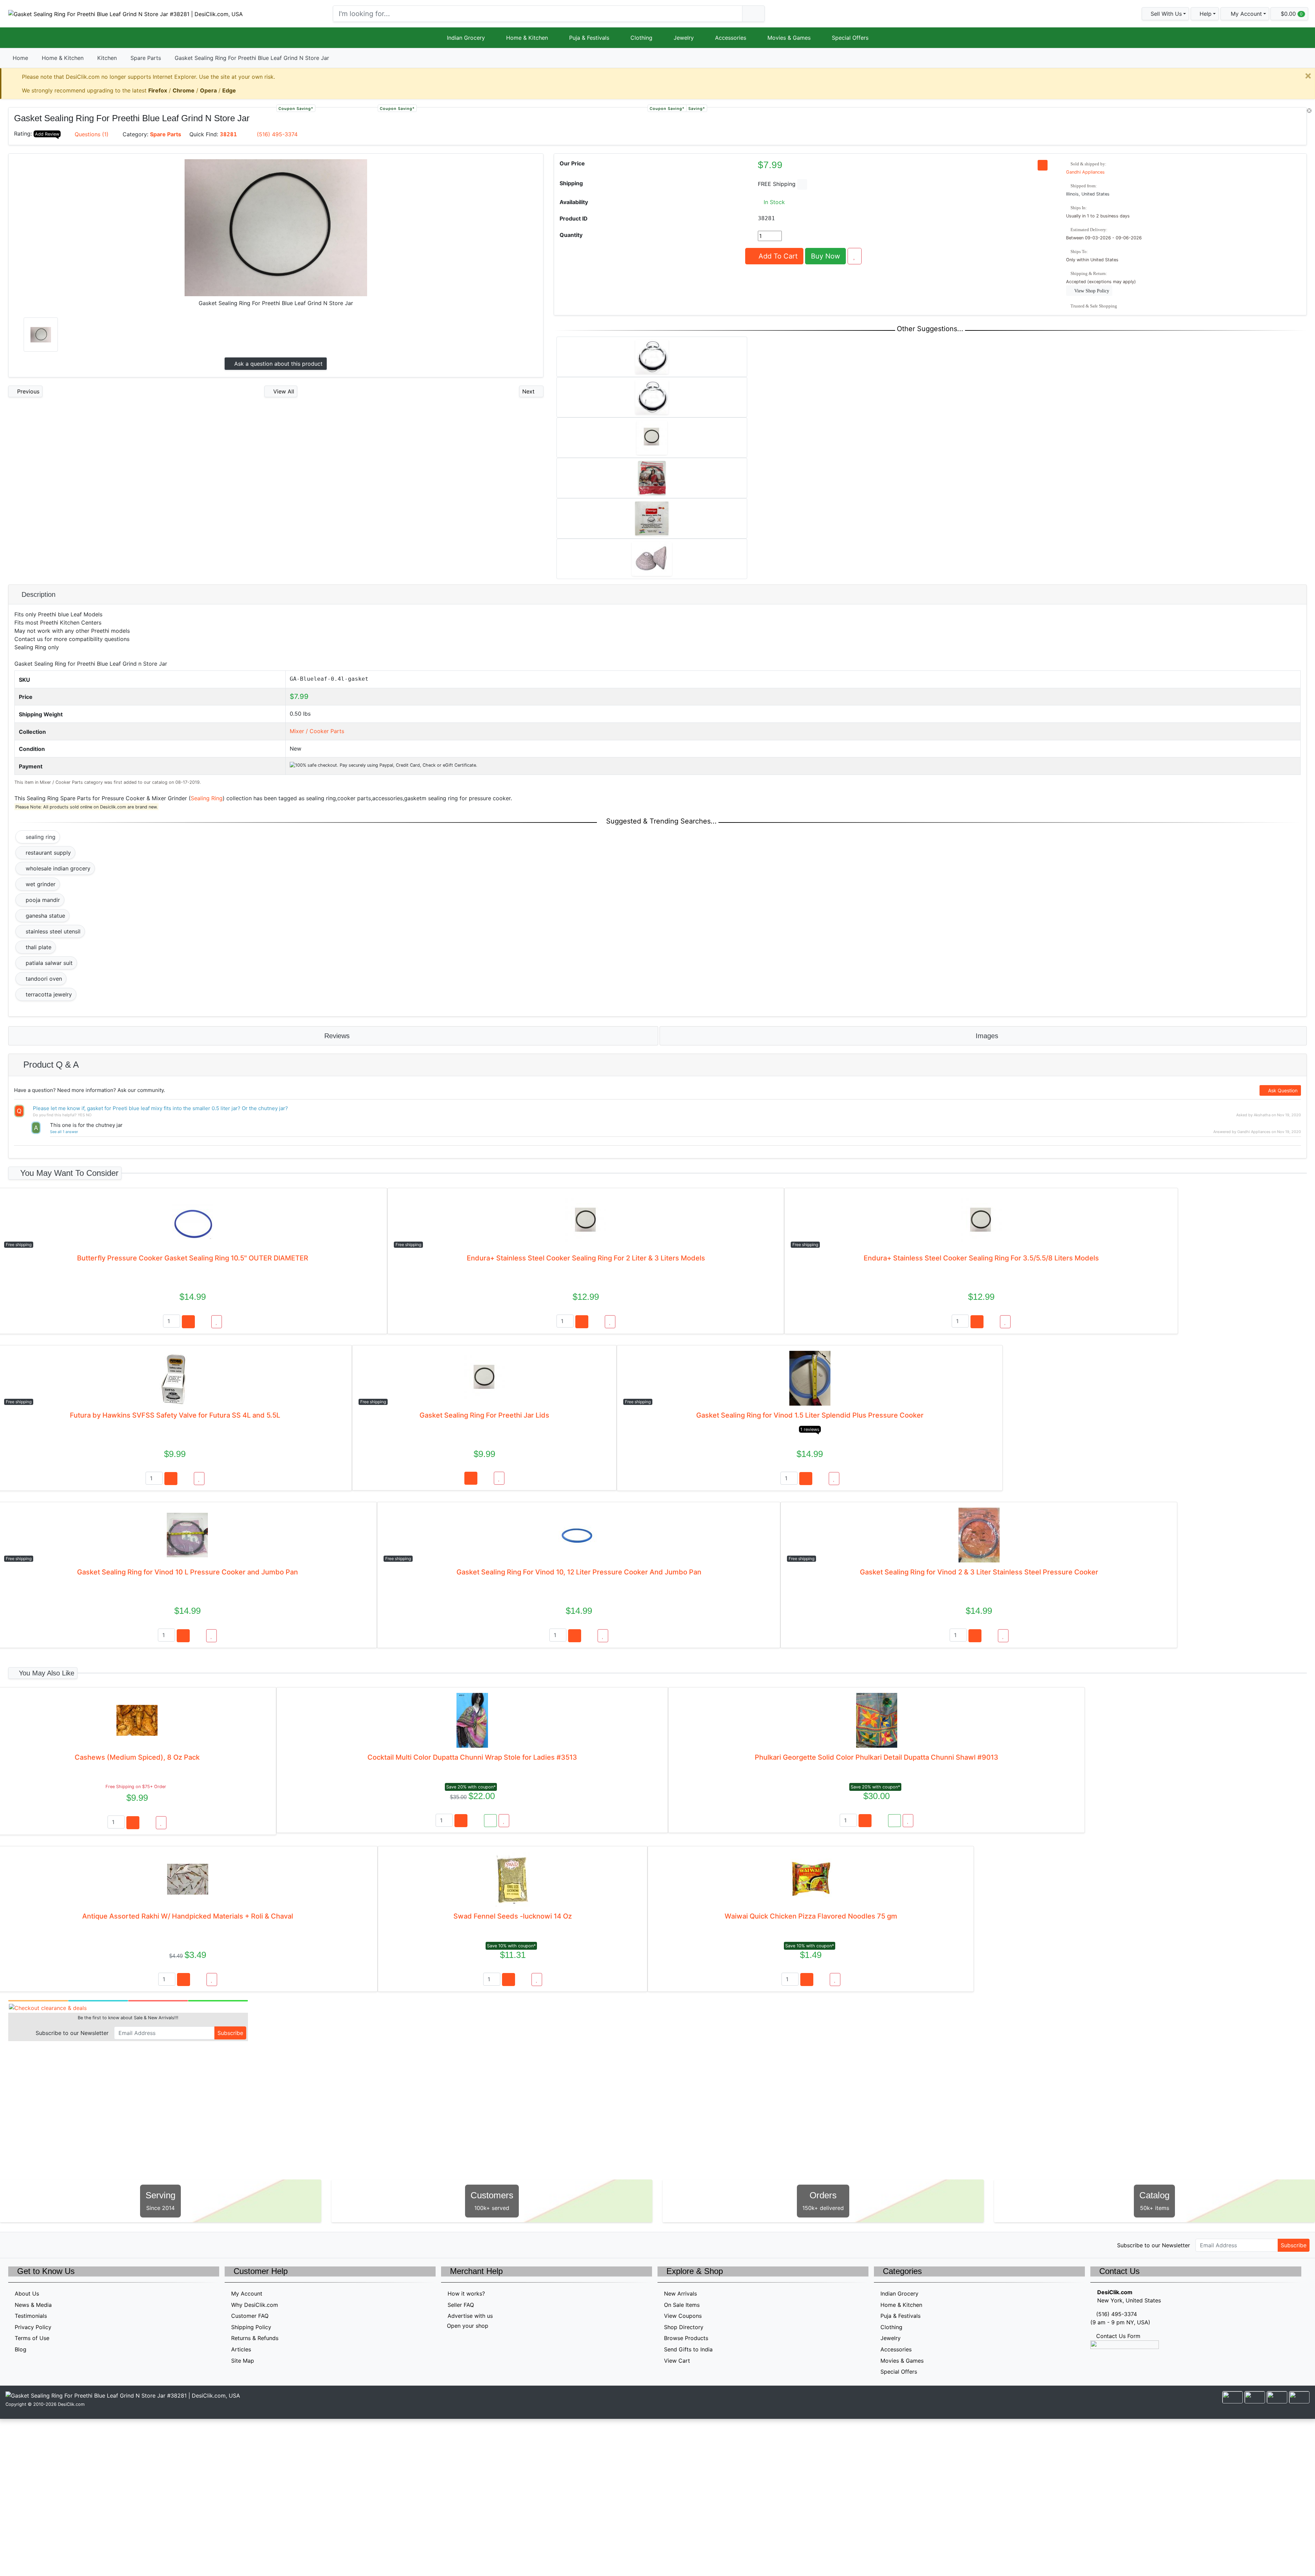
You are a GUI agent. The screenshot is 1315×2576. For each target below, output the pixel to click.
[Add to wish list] (855, 256)
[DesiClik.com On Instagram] (57, 2245)
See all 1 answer (64, 1132)
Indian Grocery (466, 38)
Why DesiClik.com (255, 2305)
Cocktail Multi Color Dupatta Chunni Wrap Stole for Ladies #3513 (472, 1757)
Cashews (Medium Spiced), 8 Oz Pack (137, 1757)
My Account (247, 2294)
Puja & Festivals (589, 38)
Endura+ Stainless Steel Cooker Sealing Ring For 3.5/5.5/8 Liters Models (981, 1258)
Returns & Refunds (255, 2338)
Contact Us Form (1117, 2336)
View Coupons (683, 2316)
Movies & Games (789, 38)
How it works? (466, 2294)
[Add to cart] (188, 1322)
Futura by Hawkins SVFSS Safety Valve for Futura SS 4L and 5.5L (175, 1415)
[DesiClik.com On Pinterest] (42, 2245)
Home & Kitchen (527, 38)
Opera (208, 90)
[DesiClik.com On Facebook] (28, 2245)
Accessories (731, 38)
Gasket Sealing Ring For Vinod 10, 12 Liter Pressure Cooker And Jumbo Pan (579, 1572)
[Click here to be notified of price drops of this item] (1043, 165)
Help (1205, 14)
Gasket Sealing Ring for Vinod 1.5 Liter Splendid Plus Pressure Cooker (810, 1415)
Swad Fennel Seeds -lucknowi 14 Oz (513, 1916)
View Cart (677, 2361)
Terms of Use (32, 2338)
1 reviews (810, 1429)
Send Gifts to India (688, 2349)
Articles (241, 2349)
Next (529, 391)
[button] (1245, 14)
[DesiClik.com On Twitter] (13, 2245)
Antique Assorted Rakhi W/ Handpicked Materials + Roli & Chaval (188, 1916)
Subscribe (230, 2033)
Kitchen (107, 58)
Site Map (243, 2361)
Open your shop (467, 2326)
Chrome (184, 90)
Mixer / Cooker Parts (317, 731)
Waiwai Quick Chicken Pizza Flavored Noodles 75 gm (811, 1916)
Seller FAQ (461, 2305)
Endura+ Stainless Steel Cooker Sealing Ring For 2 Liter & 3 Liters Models (586, 1258)
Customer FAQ (250, 2316)
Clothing (641, 38)
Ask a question (278, 364)
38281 (228, 134)
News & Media (33, 2305)
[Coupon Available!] (490, 1821)
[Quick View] (203, 1322)
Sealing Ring (207, 798)
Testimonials (31, 2316)
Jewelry (684, 38)
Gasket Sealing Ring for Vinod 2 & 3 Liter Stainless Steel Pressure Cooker (979, 1572)
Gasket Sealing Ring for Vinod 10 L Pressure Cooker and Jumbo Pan (187, 1572)
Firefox (158, 90)
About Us (27, 2294)
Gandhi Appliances (1085, 172)
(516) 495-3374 (277, 134)
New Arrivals (680, 2294)
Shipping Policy (251, 2327)
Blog (21, 2349)
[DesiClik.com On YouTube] (71, 2245)
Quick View (1284, 116)
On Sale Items (682, 2305)
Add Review (47, 134)
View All (283, 391)
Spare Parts (146, 58)
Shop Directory (684, 2327)
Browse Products (686, 2338)
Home (20, 58)
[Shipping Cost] (802, 184)
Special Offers (850, 38)
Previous (27, 391)
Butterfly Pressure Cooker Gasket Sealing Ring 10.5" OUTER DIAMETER (193, 1258)
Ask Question (1282, 1090)
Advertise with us (470, 2316)
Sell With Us (1165, 14)
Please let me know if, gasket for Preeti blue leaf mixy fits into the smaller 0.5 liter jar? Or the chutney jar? (160, 1108)
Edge (229, 90)
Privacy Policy (33, 2327)
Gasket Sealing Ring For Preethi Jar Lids (484, 1415)
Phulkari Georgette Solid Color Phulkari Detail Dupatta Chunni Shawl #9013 (876, 1757)
